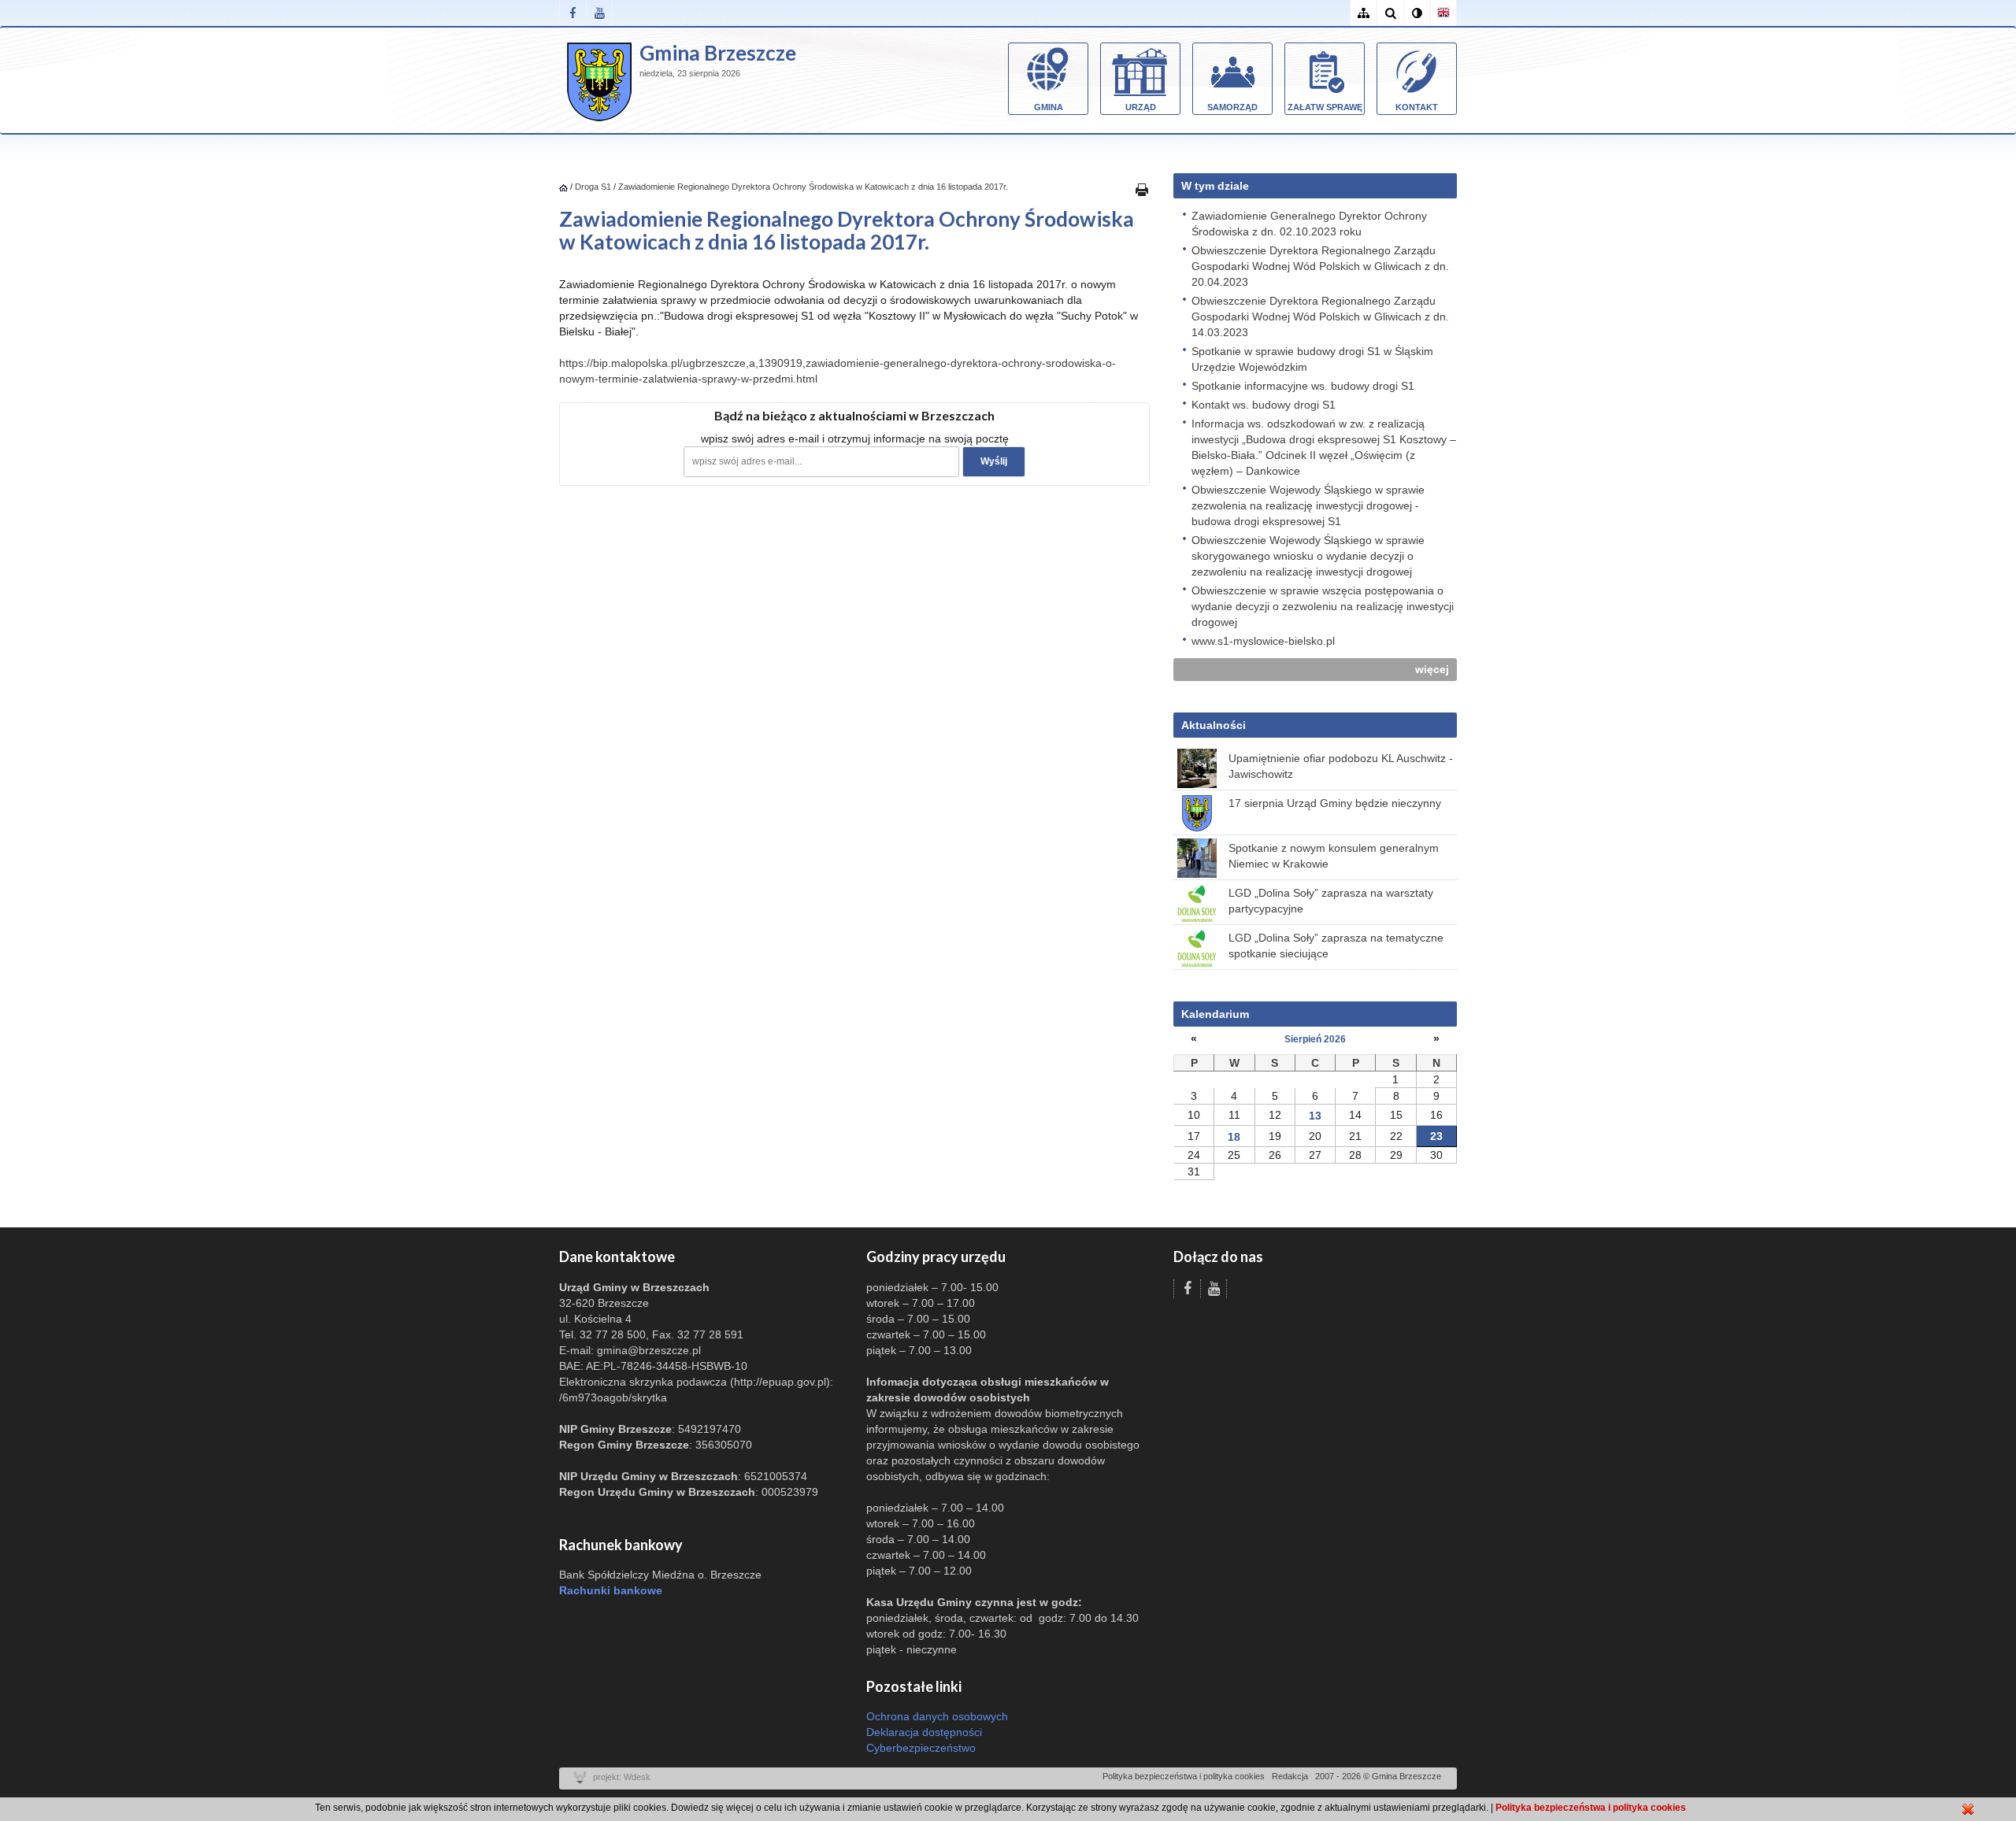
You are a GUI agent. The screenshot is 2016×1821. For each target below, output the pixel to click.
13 (1315, 1116)
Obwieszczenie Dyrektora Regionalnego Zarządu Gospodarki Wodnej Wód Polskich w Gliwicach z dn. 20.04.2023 (1320, 266)
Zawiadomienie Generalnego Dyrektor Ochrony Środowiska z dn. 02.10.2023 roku (1309, 224)
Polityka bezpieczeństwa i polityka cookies (1184, 1776)
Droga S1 (593, 187)
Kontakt (1417, 107)
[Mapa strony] (1363, 13)
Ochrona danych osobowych (937, 1716)
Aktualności (1214, 725)
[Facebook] (573, 13)
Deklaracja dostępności (924, 1732)
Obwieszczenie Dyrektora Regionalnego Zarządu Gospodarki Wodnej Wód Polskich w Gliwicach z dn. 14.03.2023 (1320, 316)
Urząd (1141, 107)
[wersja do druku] (1142, 189)
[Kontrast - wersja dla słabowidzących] (1417, 13)
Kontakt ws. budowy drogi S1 (1264, 405)
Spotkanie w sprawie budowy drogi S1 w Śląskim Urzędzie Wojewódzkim (1312, 359)
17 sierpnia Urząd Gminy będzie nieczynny (1335, 803)
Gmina (1049, 107)
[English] (1443, 13)
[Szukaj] (1390, 13)
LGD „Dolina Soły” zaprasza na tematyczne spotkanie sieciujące (1336, 946)
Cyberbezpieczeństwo (921, 1748)
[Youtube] (599, 13)
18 (1234, 1137)
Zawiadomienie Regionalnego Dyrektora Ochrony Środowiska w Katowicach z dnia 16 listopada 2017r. (813, 187)
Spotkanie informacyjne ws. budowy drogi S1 (1303, 386)
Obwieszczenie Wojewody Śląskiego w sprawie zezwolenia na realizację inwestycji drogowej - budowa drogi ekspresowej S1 (1308, 505)
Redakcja (1290, 1776)
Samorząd (1232, 107)
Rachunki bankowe (611, 1590)
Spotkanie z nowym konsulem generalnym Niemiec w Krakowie (1334, 856)
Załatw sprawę (1325, 107)
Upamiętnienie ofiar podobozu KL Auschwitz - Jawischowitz (1341, 766)
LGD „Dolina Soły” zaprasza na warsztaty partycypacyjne (1331, 901)
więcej (1432, 669)
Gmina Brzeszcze (718, 53)
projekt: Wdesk (622, 1777)
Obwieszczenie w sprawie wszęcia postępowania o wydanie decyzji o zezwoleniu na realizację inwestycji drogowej (1323, 606)
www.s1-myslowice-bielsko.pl (1263, 641)
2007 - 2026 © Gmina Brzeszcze (1378, 1776)
